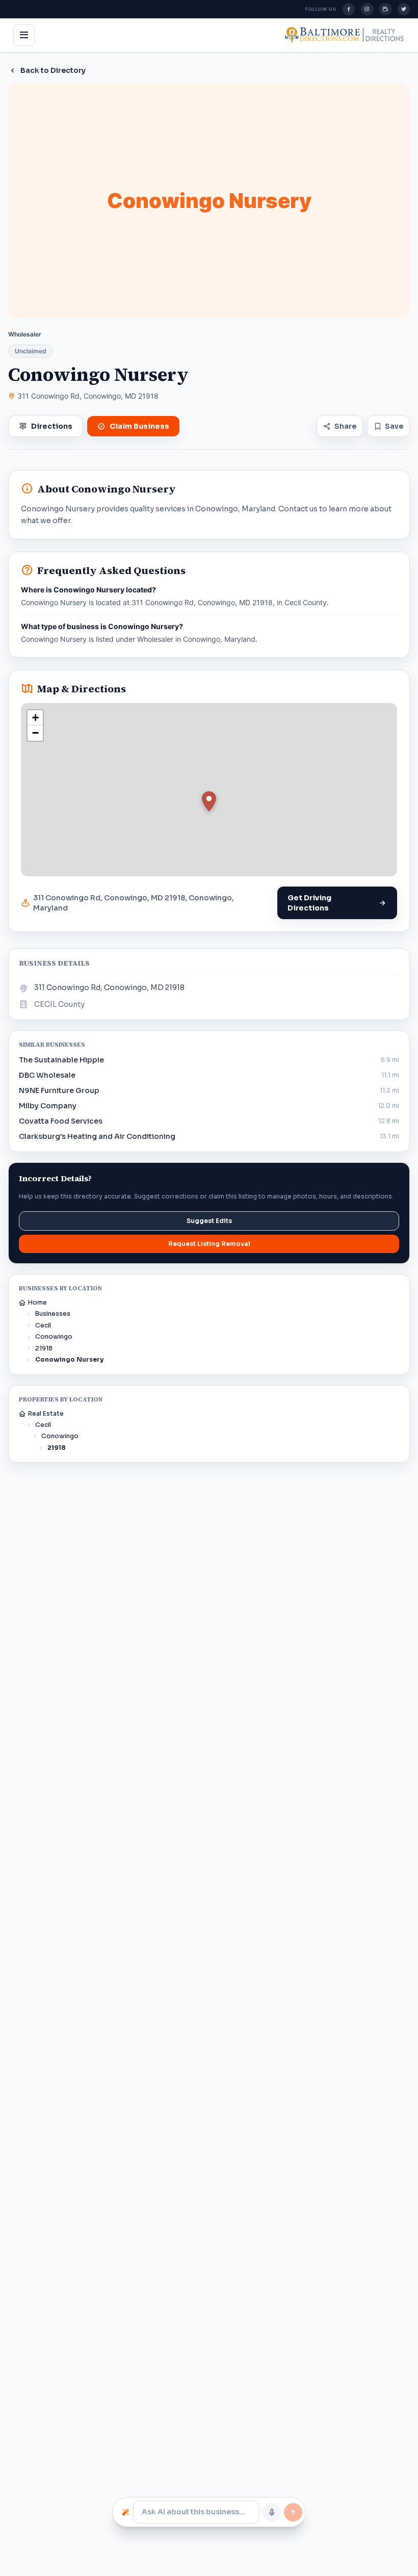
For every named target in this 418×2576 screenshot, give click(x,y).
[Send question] (293, 2512)
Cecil (43, 1325)
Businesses (53, 1313)
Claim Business (139, 426)
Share (345, 426)
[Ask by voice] (272, 2512)
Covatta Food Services (61, 1121)
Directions (52, 426)
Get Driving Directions (309, 903)
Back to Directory (53, 70)
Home (37, 1302)
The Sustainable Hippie (61, 1060)
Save (394, 426)
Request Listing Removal (209, 1244)
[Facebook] (349, 9)
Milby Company (48, 1106)
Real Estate (46, 1413)
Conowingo (54, 1336)
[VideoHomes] (385, 9)
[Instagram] (367, 9)
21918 (44, 1348)
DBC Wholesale (47, 1075)
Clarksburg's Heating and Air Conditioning (97, 1136)
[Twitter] (404, 9)
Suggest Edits (209, 1221)
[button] (209, 801)
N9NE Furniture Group (59, 1090)
